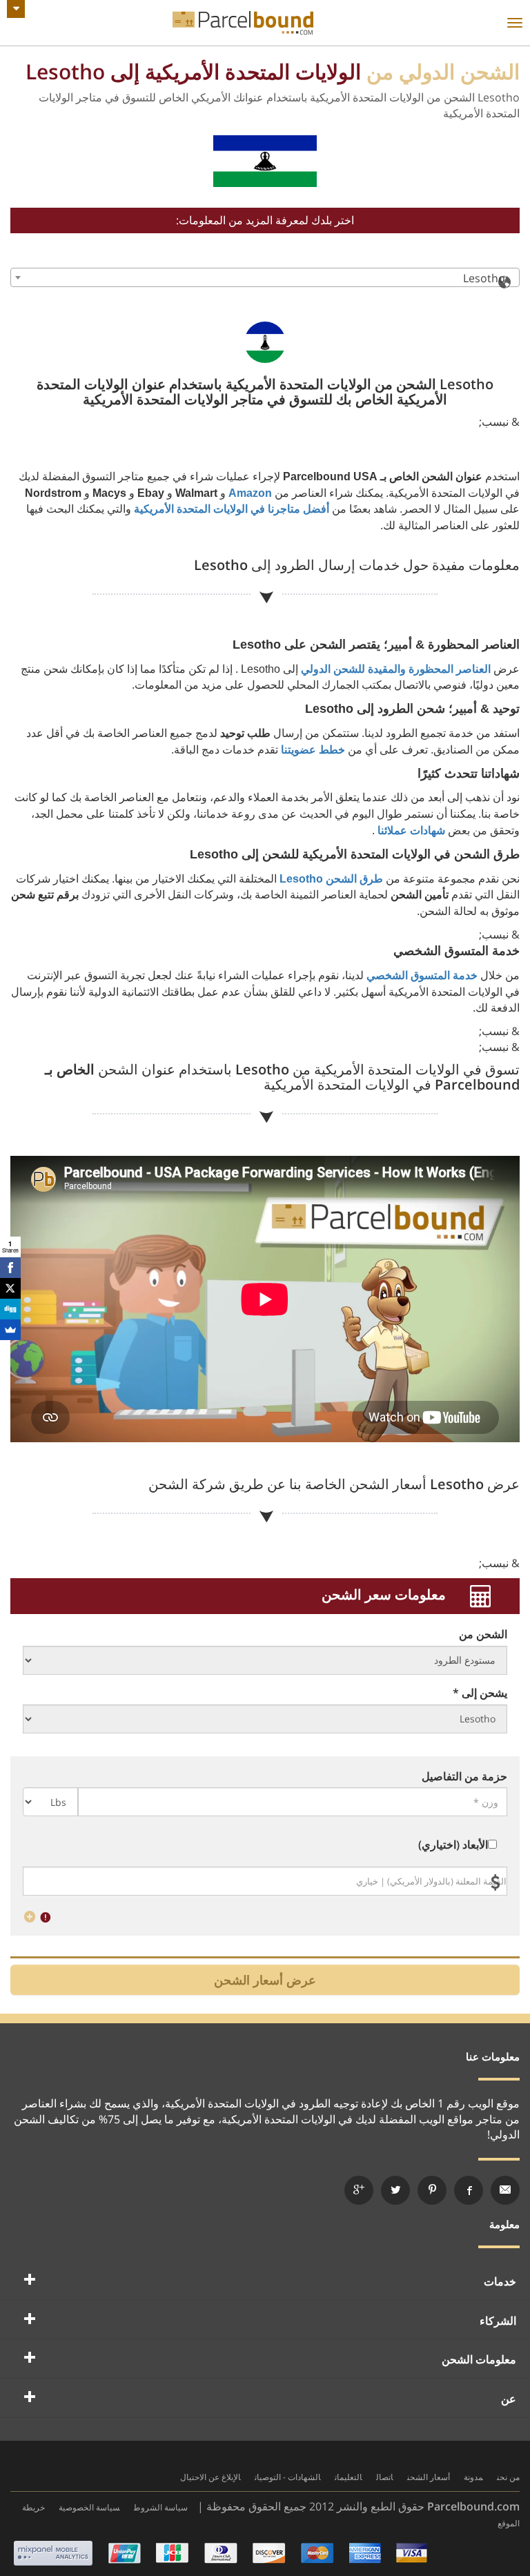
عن (509, 2399)
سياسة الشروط (161, 2507)
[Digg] (10, 1309)
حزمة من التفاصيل (464, 1776)
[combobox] (265, 277)
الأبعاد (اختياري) (453, 1845)
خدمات (500, 2281)
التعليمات (349, 2477)
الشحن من (483, 1634)
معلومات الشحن (479, 2359)
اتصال (385, 2477)
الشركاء (498, 2321)
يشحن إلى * (480, 1693)
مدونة (473, 2477)
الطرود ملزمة (243, 23)
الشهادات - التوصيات (288, 2477)
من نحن (508, 2477)
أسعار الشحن (429, 2477)
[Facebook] (10, 1268)
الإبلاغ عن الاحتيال (210, 2477)
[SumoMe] (10, 1330)
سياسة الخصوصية (89, 2507)
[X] (10, 1288)
